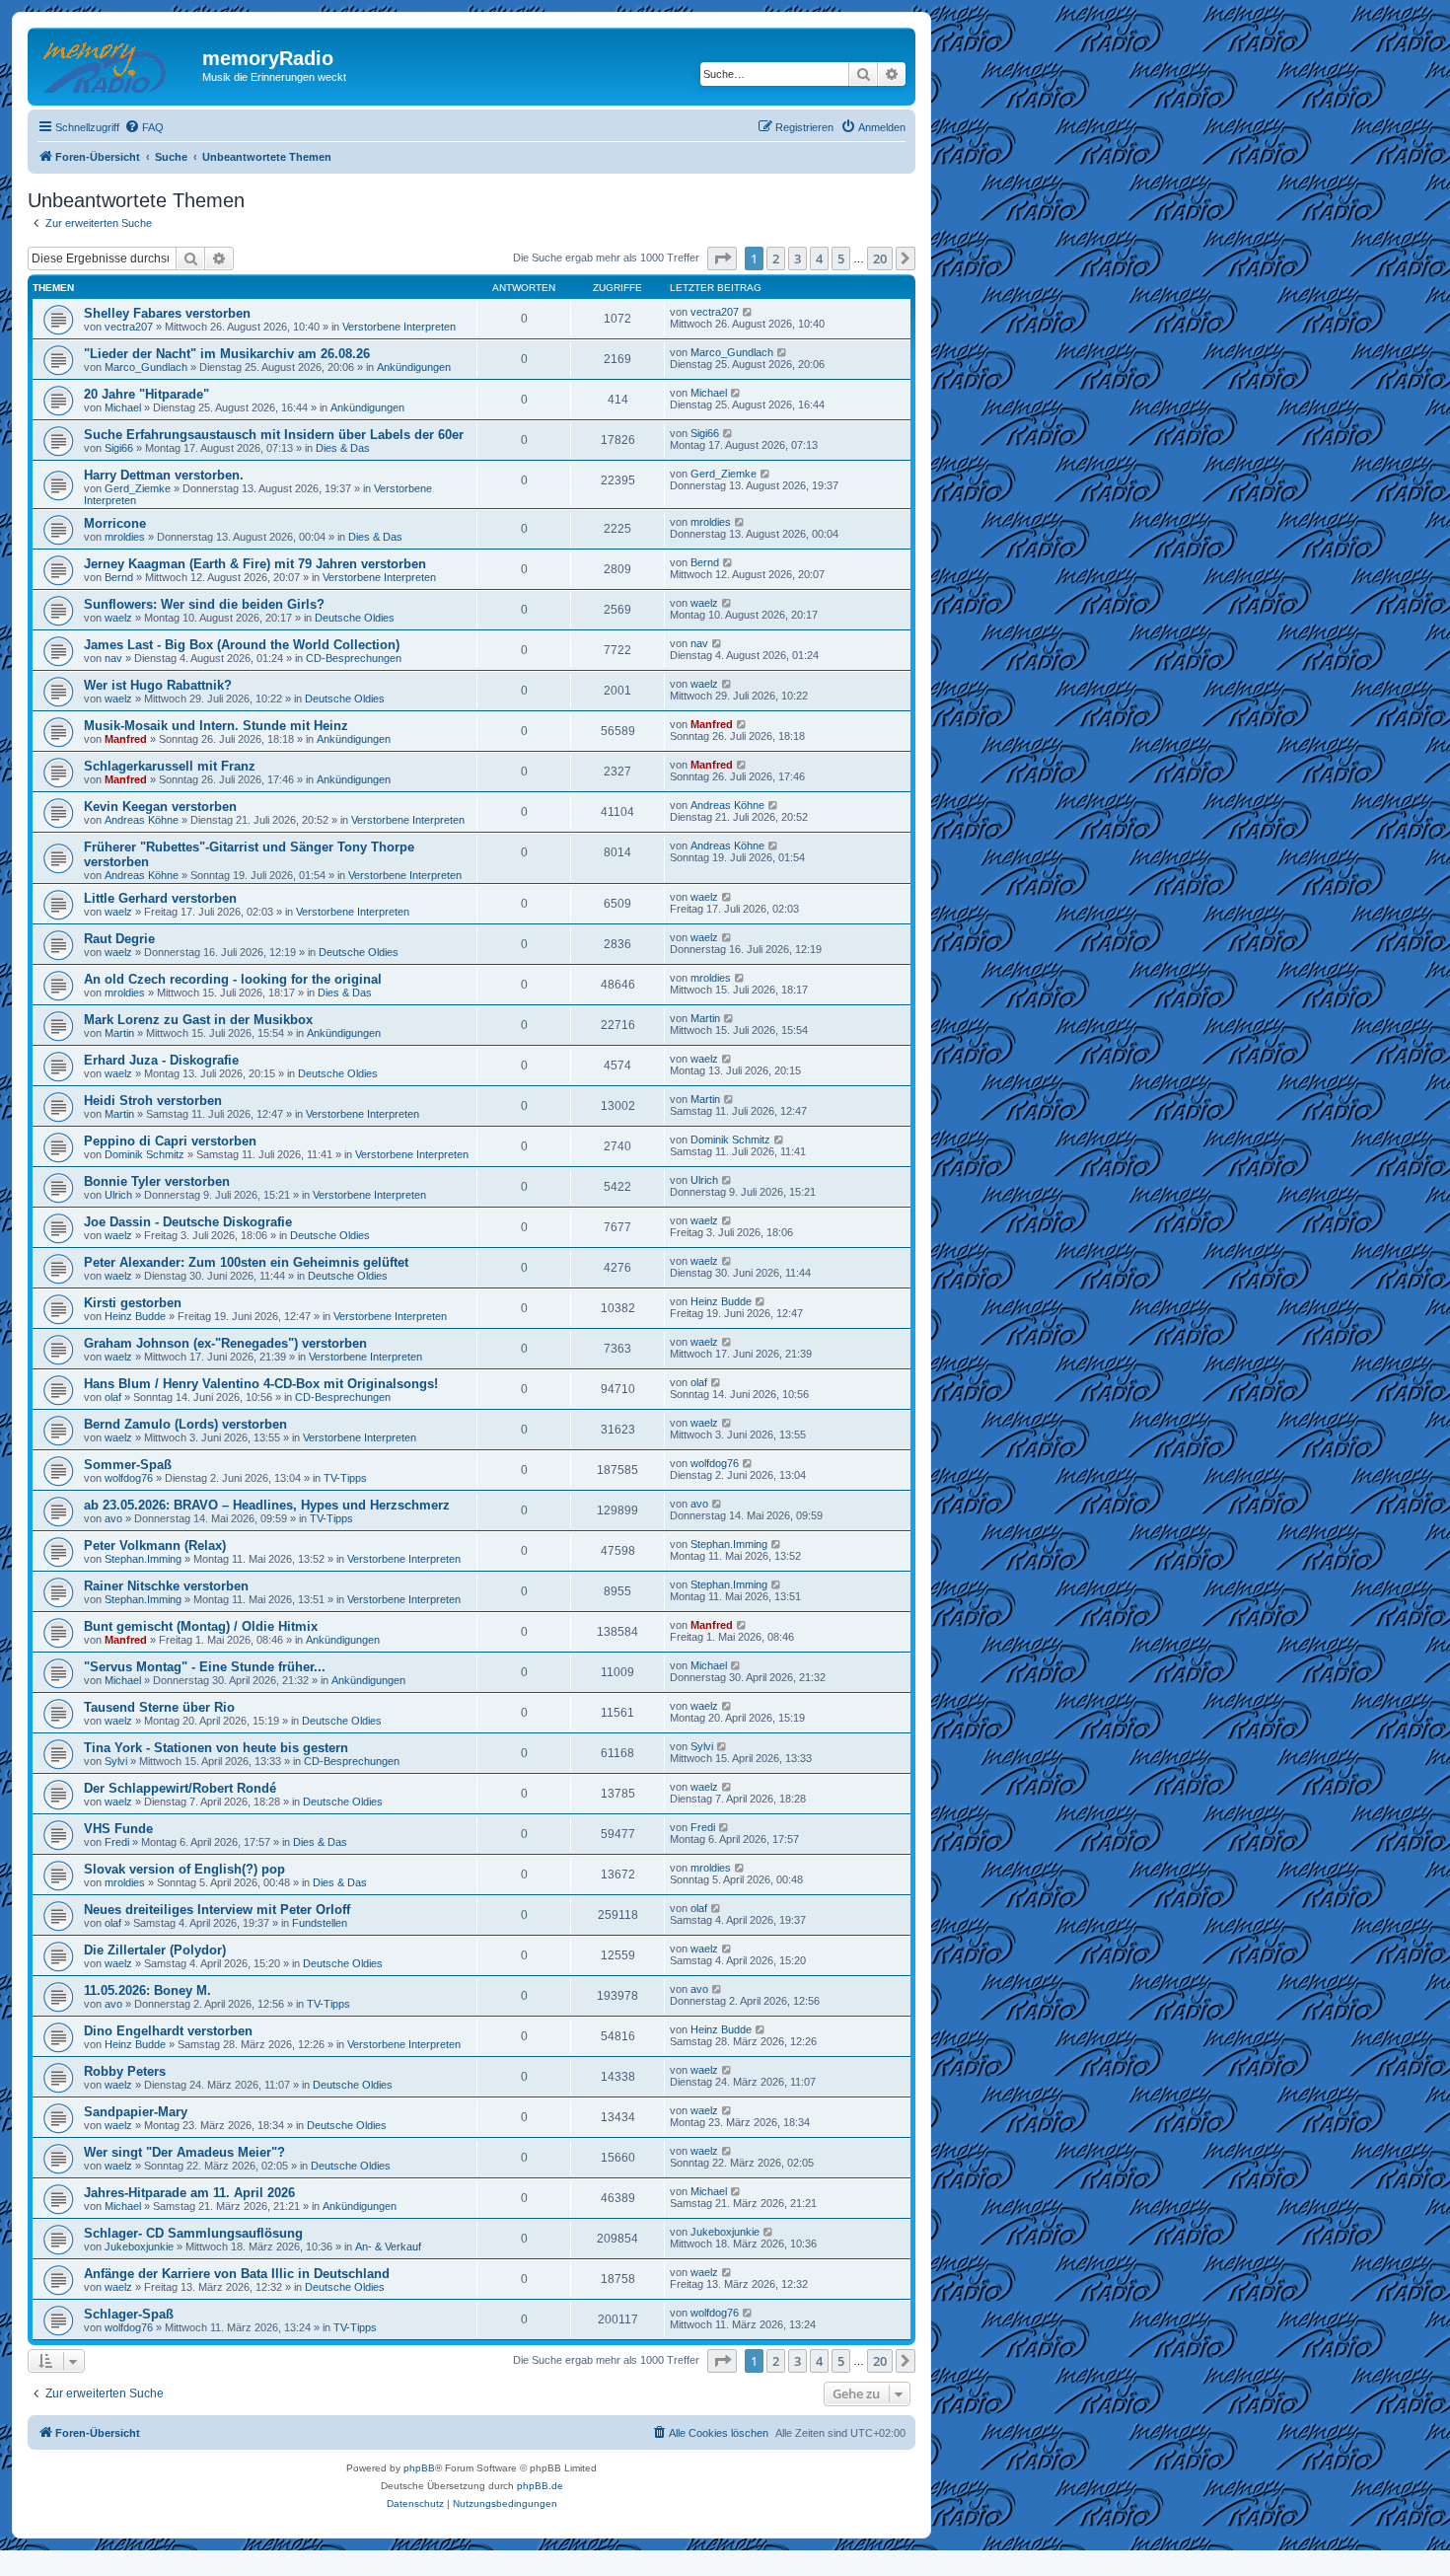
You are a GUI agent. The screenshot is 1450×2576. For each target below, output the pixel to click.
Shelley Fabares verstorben (167, 313)
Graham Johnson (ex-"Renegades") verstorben (225, 1343)
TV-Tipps (345, 1478)
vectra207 (129, 327)
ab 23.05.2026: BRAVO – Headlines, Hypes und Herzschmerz (267, 1505)
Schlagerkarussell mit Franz (170, 766)
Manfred (126, 739)
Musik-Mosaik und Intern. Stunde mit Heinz (216, 726)
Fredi (117, 1842)
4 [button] (819, 258)
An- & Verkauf (388, 2246)
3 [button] (797, 258)
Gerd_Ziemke (138, 488)
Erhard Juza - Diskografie (161, 1060)
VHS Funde (118, 1829)
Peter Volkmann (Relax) (155, 1546)
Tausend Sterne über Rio (159, 1707)
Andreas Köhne (142, 820)
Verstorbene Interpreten (399, 327)
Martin (119, 1033)
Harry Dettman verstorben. (164, 475)
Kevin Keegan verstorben (160, 807)
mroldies (125, 537)
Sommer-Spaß (128, 1465)
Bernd (119, 577)
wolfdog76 (129, 1478)
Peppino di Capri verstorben (170, 1141)
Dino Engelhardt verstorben (168, 2031)
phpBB (419, 2468)
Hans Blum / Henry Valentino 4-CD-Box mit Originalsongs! (261, 1384)
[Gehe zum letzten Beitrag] (748, 312)
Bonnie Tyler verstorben (157, 1181)
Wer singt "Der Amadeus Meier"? (184, 2152)
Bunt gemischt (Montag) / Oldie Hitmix (201, 1626)
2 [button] (776, 258)
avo (113, 1518)
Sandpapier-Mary (136, 2112)
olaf (113, 1397)
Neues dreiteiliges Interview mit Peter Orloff (217, 1910)
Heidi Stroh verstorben (153, 1101)
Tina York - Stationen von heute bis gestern (216, 1748)
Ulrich (118, 1195)
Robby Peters (125, 2071)
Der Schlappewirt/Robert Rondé (180, 1788)
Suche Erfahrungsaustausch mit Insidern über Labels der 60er (274, 435)
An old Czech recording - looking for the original (233, 979)
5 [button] (841, 258)
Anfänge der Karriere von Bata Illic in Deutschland (237, 2274)
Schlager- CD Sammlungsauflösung (193, 2233)
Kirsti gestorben (133, 1303)
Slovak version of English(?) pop (184, 1869)
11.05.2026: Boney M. (147, 1990)
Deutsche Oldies (355, 618)
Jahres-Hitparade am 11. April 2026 (189, 2193)
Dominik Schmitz (145, 1154)
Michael (123, 407)
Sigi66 (119, 448)
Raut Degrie (119, 939)
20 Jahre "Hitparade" (146, 394)
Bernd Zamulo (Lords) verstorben (185, 1424)
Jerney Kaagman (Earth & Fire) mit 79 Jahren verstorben (255, 564)
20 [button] (880, 258)
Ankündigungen (414, 367)
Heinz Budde (135, 1316)
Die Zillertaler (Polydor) (155, 1950)
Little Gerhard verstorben (160, 898)
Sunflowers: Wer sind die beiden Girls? (204, 604)
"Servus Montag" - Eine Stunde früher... (205, 1667)
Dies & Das (343, 448)
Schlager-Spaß (129, 2314)
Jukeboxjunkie (139, 2246)
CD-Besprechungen (354, 658)
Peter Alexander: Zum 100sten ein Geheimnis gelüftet (246, 1262)
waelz (118, 618)
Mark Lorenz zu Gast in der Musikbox (198, 1020)
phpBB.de (540, 2486)
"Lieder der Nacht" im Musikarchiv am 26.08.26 (227, 354)
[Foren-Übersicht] (117, 64)
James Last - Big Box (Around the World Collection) (242, 645)
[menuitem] (144, 127)
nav (113, 658)
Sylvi (116, 1761)
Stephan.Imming (143, 1559)
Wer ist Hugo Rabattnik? (158, 685)
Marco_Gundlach (146, 367)
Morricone (115, 523)
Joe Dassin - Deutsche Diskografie (188, 1222)
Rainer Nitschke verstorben (166, 1586)
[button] (722, 258)
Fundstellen (320, 1923)
